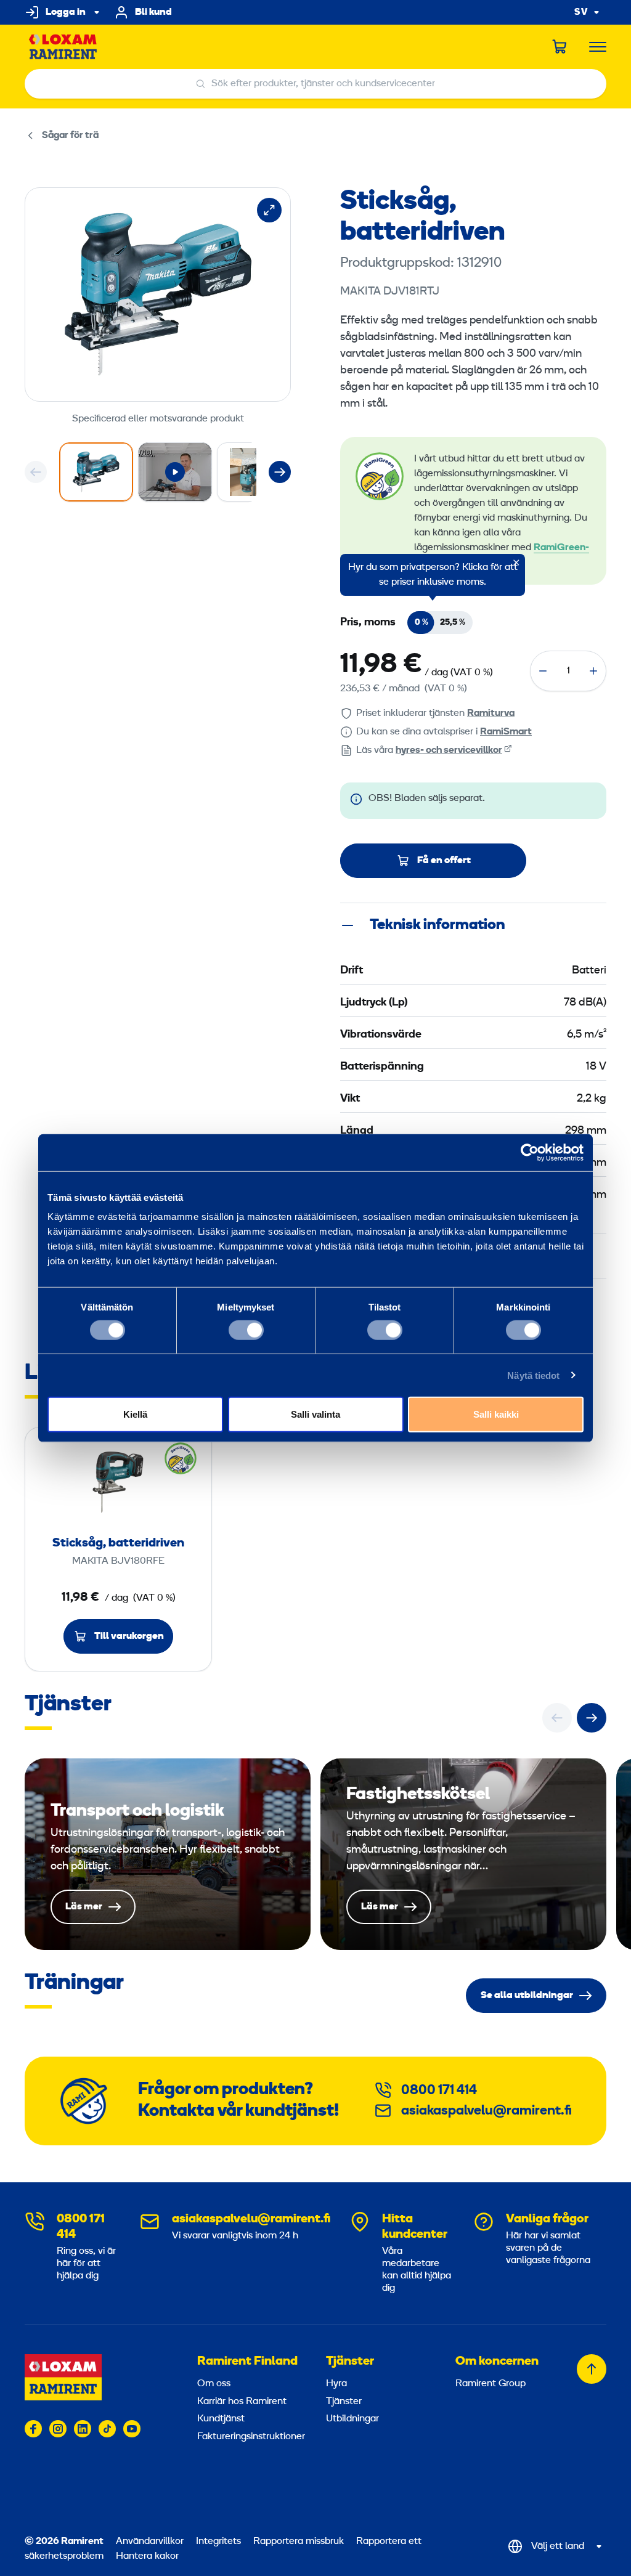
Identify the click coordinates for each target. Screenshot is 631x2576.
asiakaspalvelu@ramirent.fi (486, 2111)
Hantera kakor (147, 2556)
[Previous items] (36, 472)
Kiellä (135, 1414)
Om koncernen (497, 2362)
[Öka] (593, 671)
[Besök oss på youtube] (132, 2429)
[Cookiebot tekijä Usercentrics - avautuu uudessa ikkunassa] (530, 1152)
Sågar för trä (70, 136)
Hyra (336, 2384)
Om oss (214, 2384)
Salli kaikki (496, 1414)
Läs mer (168, 1854)
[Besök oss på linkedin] (83, 2429)
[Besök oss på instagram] (58, 2429)
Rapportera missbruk (299, 2541)
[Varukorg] (560, 47)
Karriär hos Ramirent (242, 2402)
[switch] (246, 1330)
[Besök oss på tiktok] (107, 2429)
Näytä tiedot (533, 1375)
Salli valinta (315, 1414)
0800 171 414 (439, 2091)
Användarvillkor (151, 2541)
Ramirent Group (491, 2384)
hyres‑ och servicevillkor (449, 750)
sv (581, 13)
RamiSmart (506, 732)
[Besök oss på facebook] (33, 2429)
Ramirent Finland (247, 2362)
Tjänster (350, 2362)
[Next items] (280, 472)
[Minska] (543, 671)
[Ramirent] (63, 47)
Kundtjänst (221, 2419)
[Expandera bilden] (269, 210)
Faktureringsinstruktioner (248, 2437)
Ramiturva (491, 713)
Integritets (220, 2541)
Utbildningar (352, 2419)
